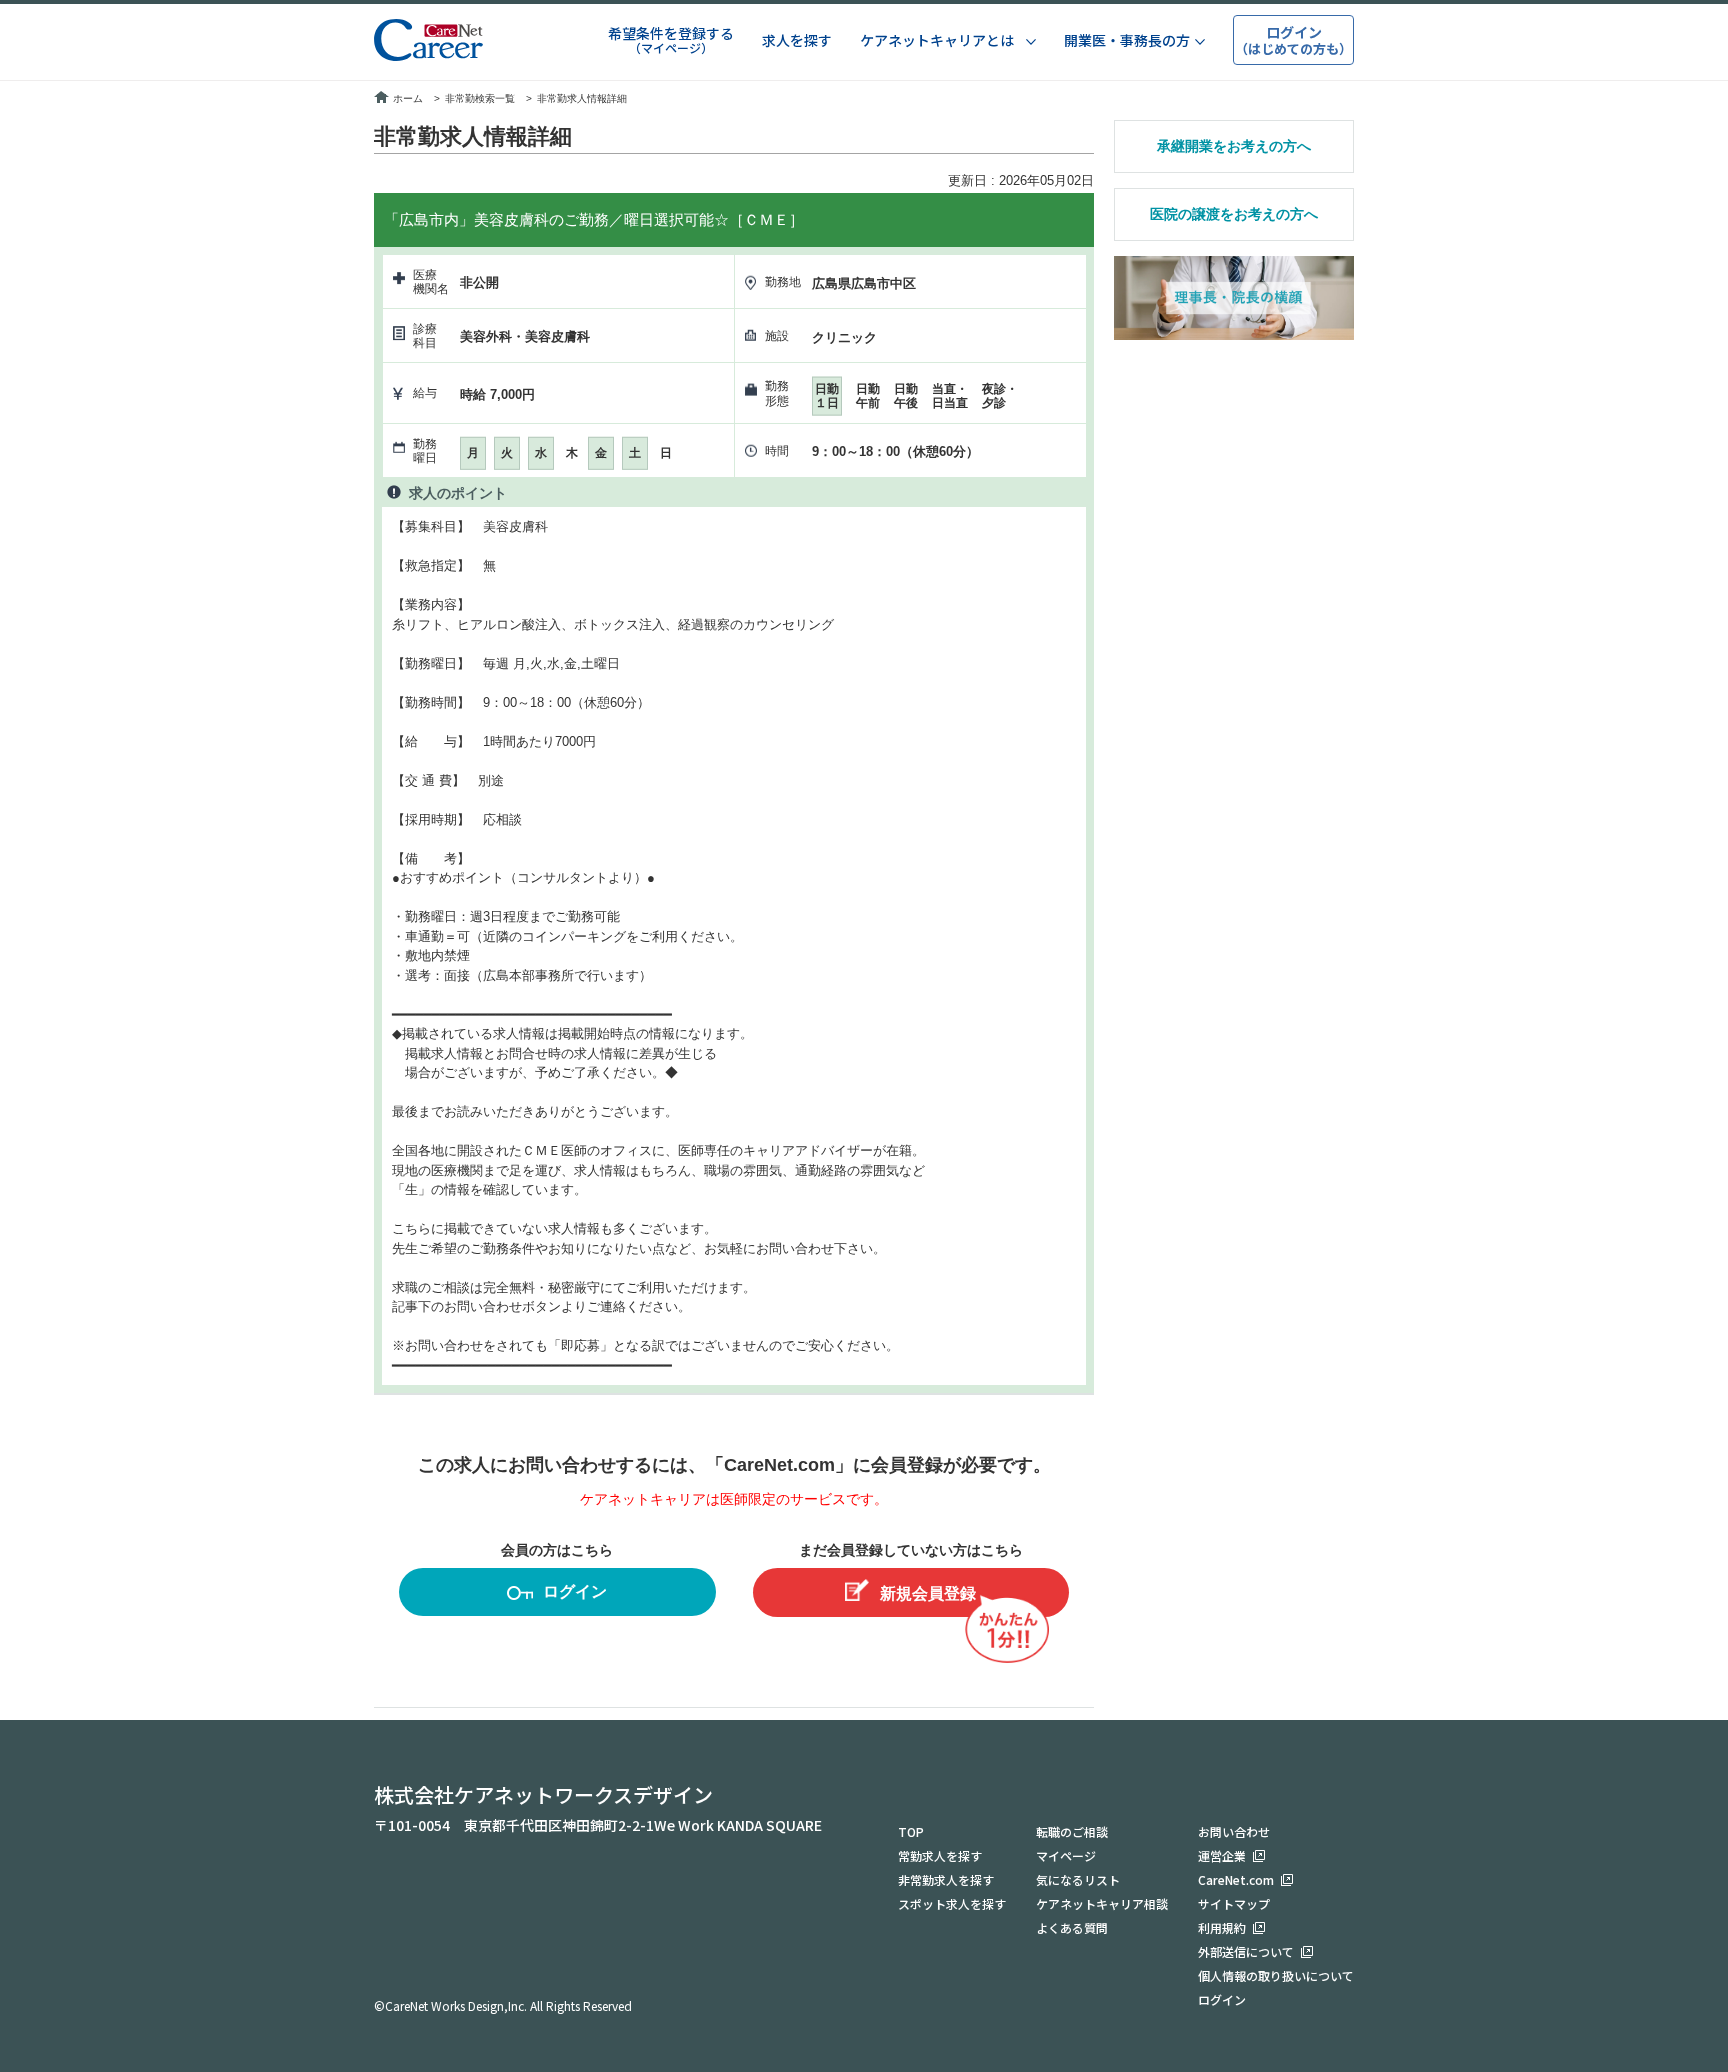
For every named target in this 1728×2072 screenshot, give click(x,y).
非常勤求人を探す (946, 1879)
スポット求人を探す (952, 1903)
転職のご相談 (1072, 1831)
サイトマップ (1234, 1903)
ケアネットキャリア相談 (1102, 1903)
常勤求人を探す (940, 1855)
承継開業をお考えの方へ (1234, 146)
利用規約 (1222, 1927)
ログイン (575, 1591)
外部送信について (1246, 1951)
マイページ (1066, 1855)
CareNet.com (1236, 1879)
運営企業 (1222, 1855)
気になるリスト (1078, 1879)
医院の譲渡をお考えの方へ (1234, 214)
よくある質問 (1072, 1927)
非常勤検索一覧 (480, 98)
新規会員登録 (928, 1593)
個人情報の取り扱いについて (1276, 1975)
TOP (911, 1831)
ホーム (408, 98)
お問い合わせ (1234, 1831)
